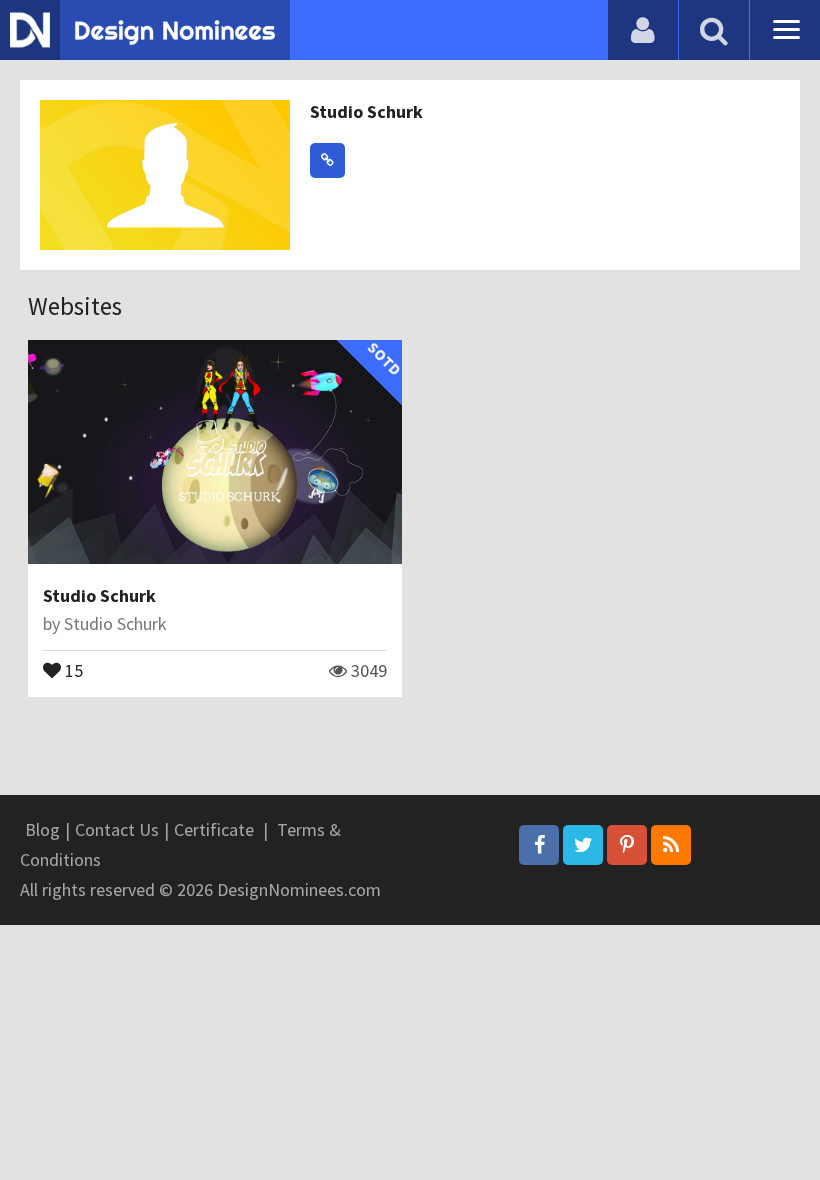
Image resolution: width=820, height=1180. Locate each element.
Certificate (214, 829)
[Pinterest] (627, 845)
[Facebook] (539, 845)
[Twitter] (583, 845)
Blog (42, 829)
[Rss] (671, 845)
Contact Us (117, 829)
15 (72, 669)
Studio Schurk (366, 111)
